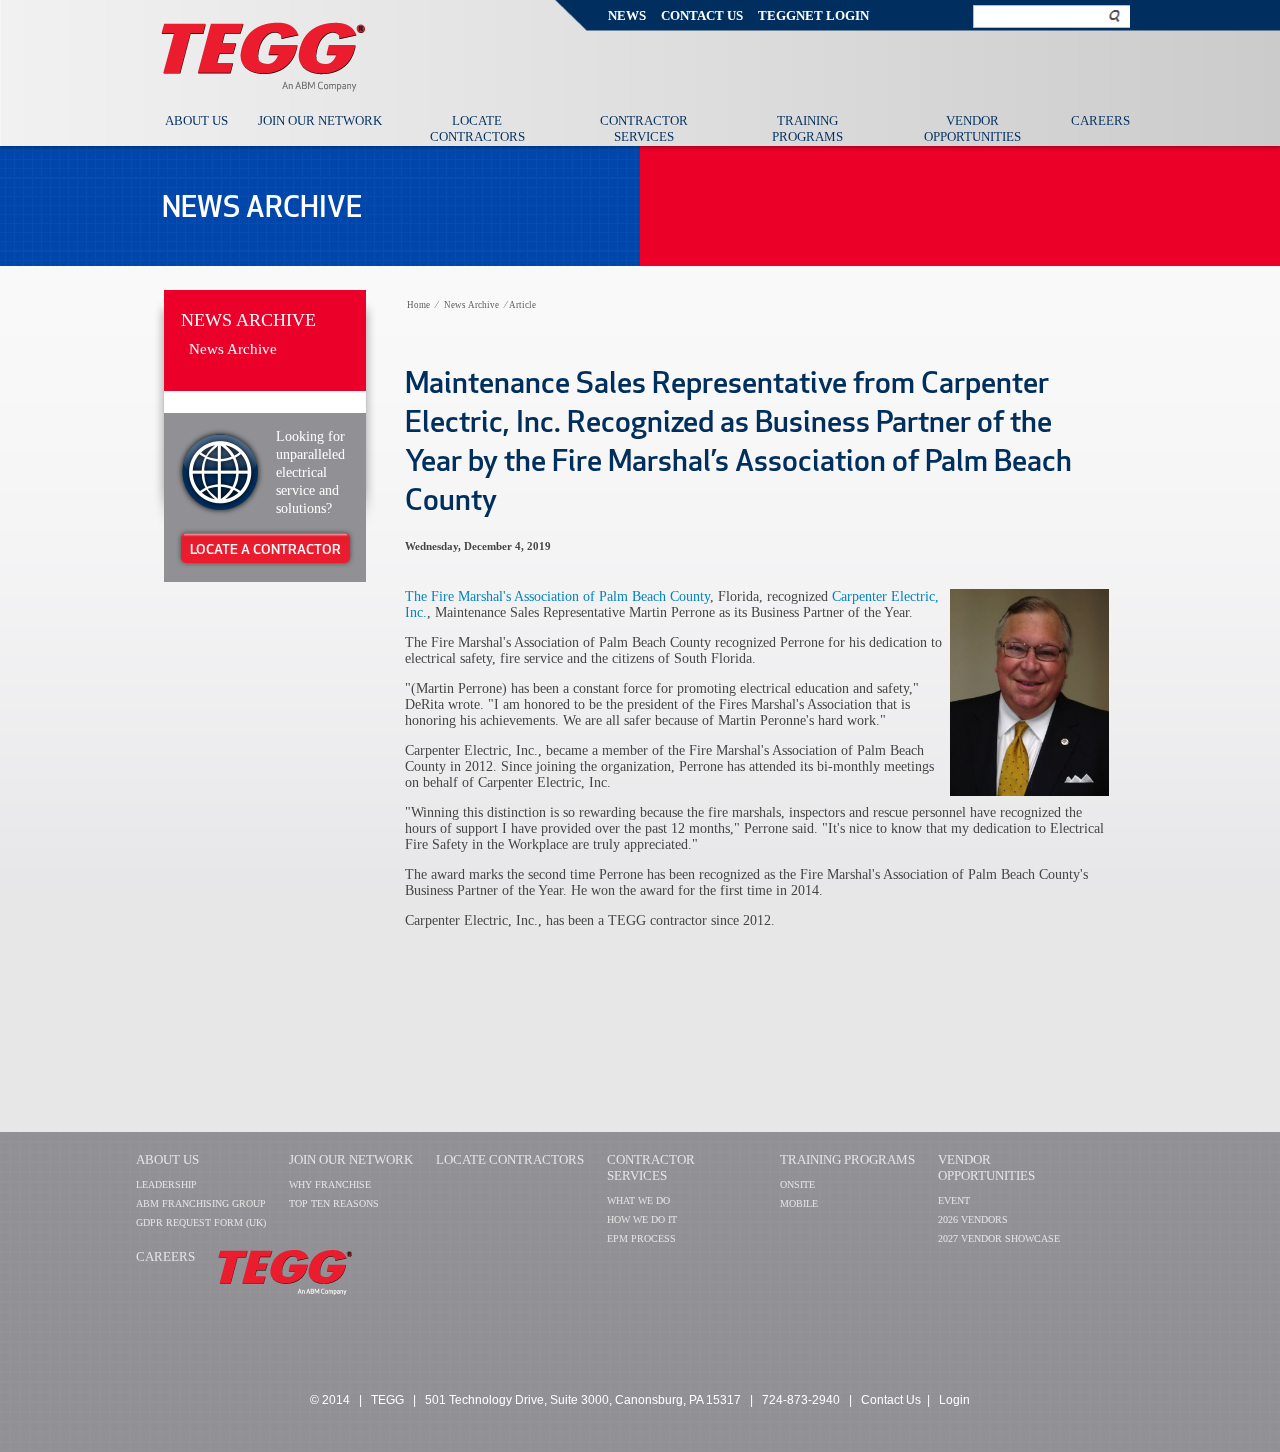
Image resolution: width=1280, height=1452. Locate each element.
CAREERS (165, 1256)
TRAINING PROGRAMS (847, 1159)
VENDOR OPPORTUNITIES (986, 1167)
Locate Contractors (477, 128)
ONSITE (797, 1184)
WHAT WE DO (638, 1200)
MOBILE (799, 1203)
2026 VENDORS (973, 1219)
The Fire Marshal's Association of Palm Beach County (557, 596)
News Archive (248, 320)
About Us (196, 120)
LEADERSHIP (166, 1184)
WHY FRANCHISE (330, 1184)
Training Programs (807, 128)
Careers (1100, 120)
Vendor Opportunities (972, 128)
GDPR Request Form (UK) (201, 1222)
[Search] (1115, 15)
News (627, 15)
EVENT (954, 1200)
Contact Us (702, 15)
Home (418, 305)
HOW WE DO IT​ (642, 1219)
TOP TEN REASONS (334, 1203)
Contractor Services (644, 128)
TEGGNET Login (813, 15)
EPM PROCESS (641, 1238)
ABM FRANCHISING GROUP (201, 1203)
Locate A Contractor (265, 549)
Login (954, 1400)
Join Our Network (320, 120)
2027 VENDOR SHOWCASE (999, 1238)
